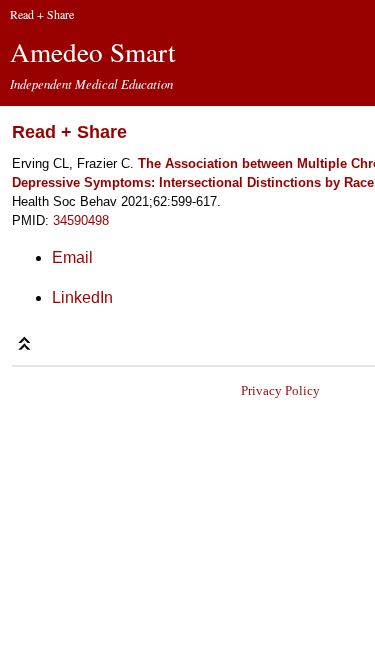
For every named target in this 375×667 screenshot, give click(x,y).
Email (72, 257)
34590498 (81, 220)
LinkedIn (82, 297)
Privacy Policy (280, 390)
